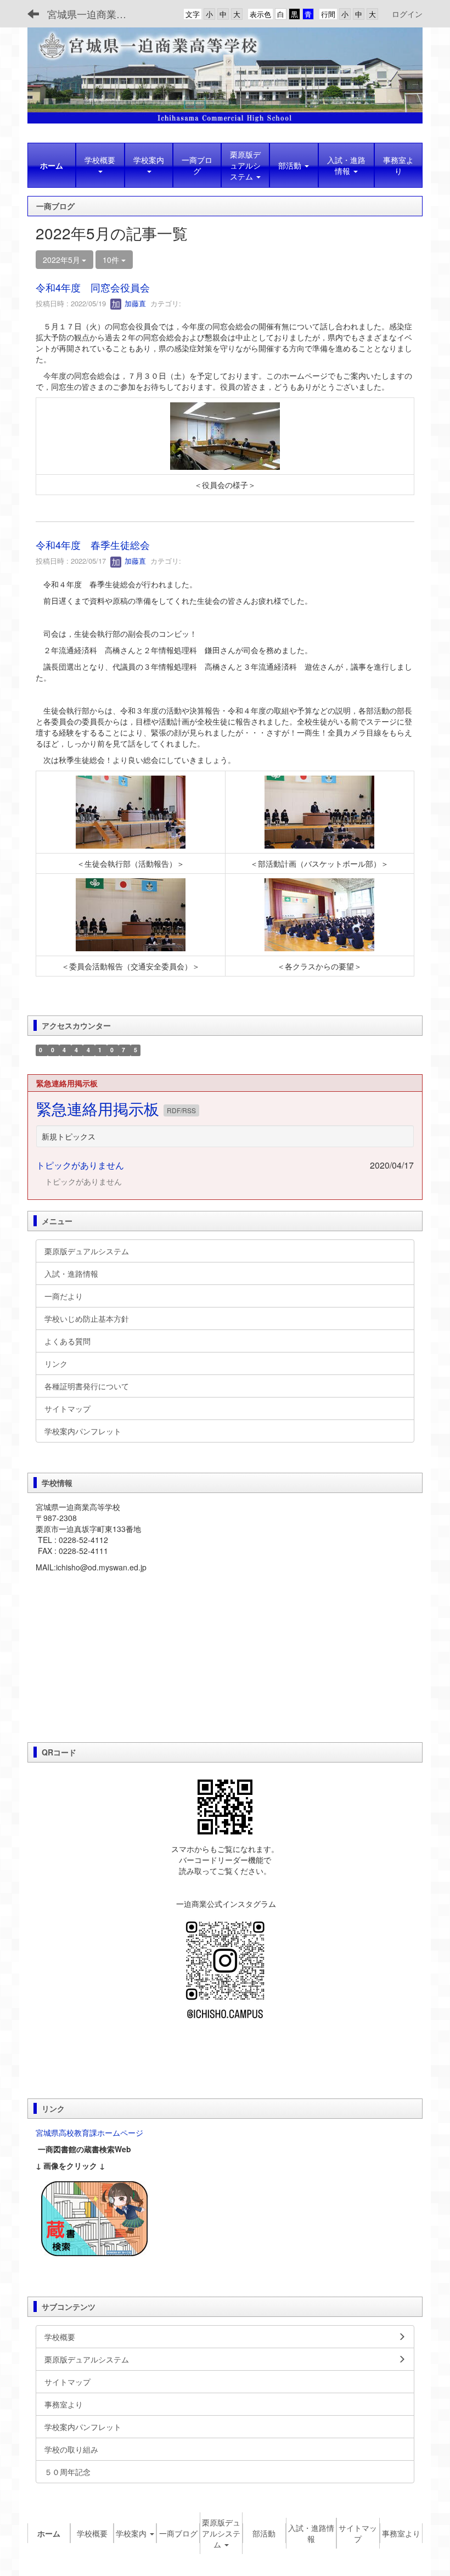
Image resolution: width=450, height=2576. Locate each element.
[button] (100, 165)
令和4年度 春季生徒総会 (93, 545)
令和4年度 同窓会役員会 (93, 287)
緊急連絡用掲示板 (100, 1108)
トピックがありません (80, 1165)
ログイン (407, 14)
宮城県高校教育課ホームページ (89, 2132)
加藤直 (134, 303)
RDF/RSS (181, 1110)
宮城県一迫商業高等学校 (94, 14)
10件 (112, 260)
